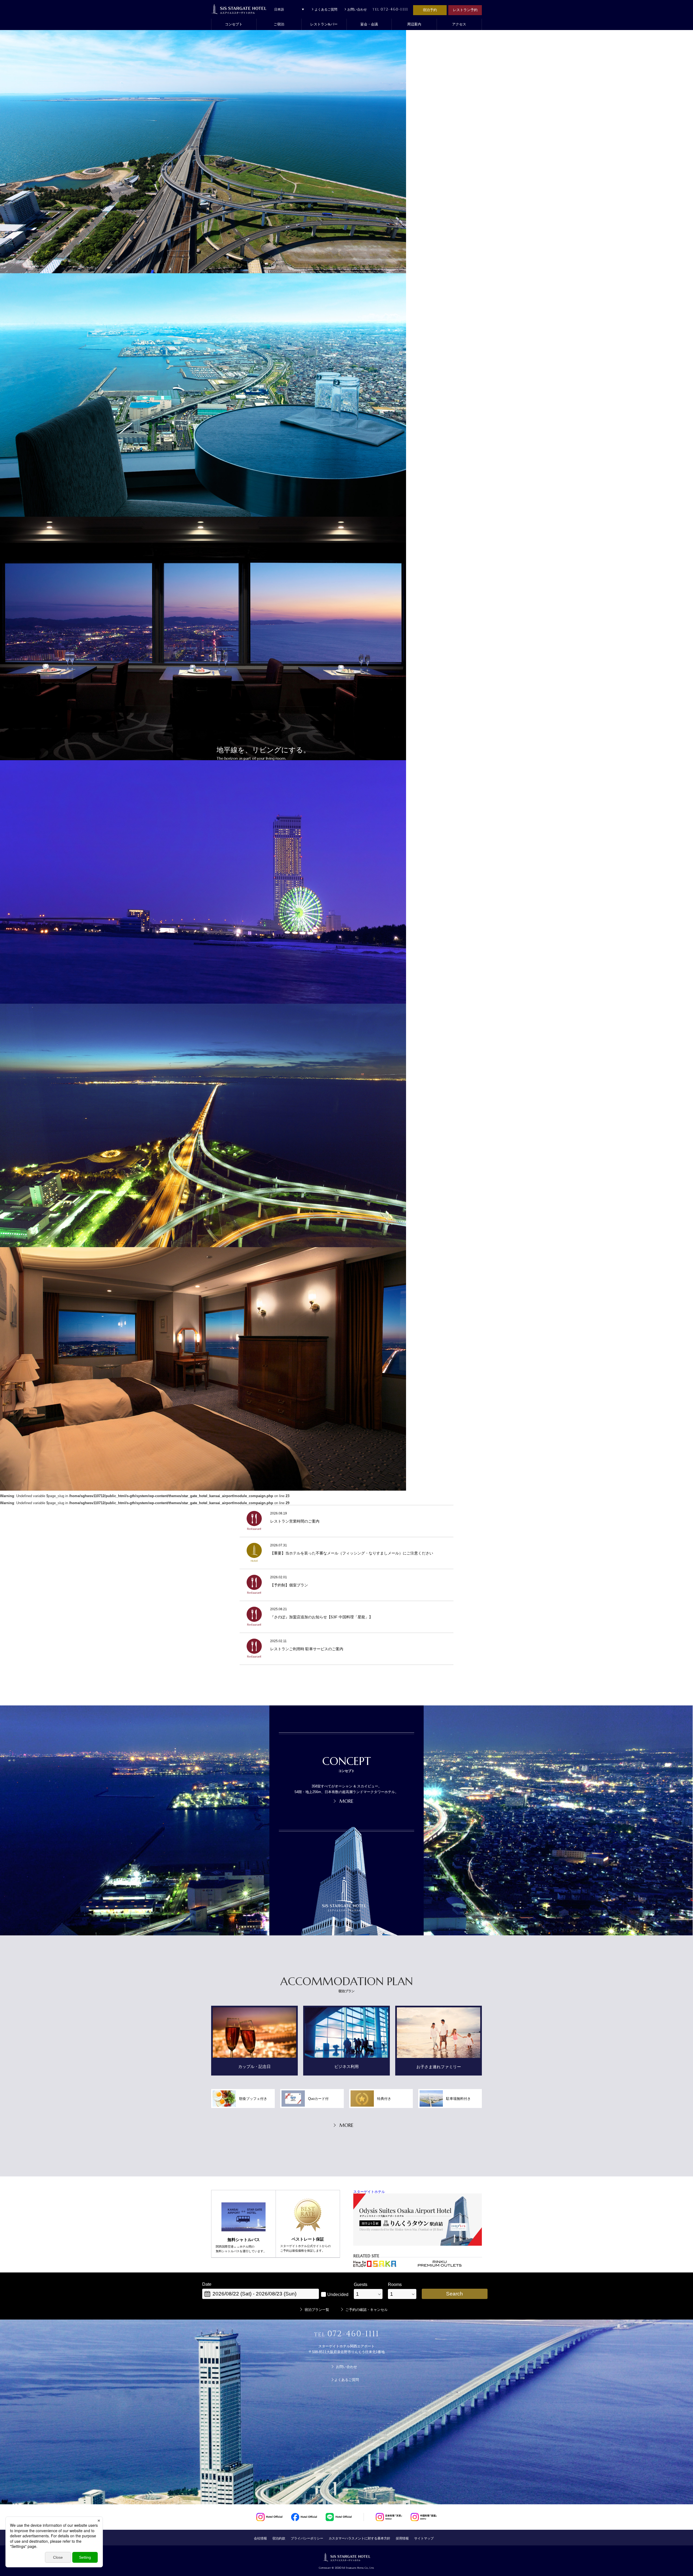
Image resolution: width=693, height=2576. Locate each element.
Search (455, 2294)
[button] (279, 24)
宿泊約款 (279, 2538)
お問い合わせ (357, 9)
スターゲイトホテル (369, 2192)
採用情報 (402, 2538)
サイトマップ (424, 2538)
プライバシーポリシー (307, 2538)
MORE (346, 1801)
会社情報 (260, 2538)
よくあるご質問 (326, 9)
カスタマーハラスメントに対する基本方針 (359, 2538)
